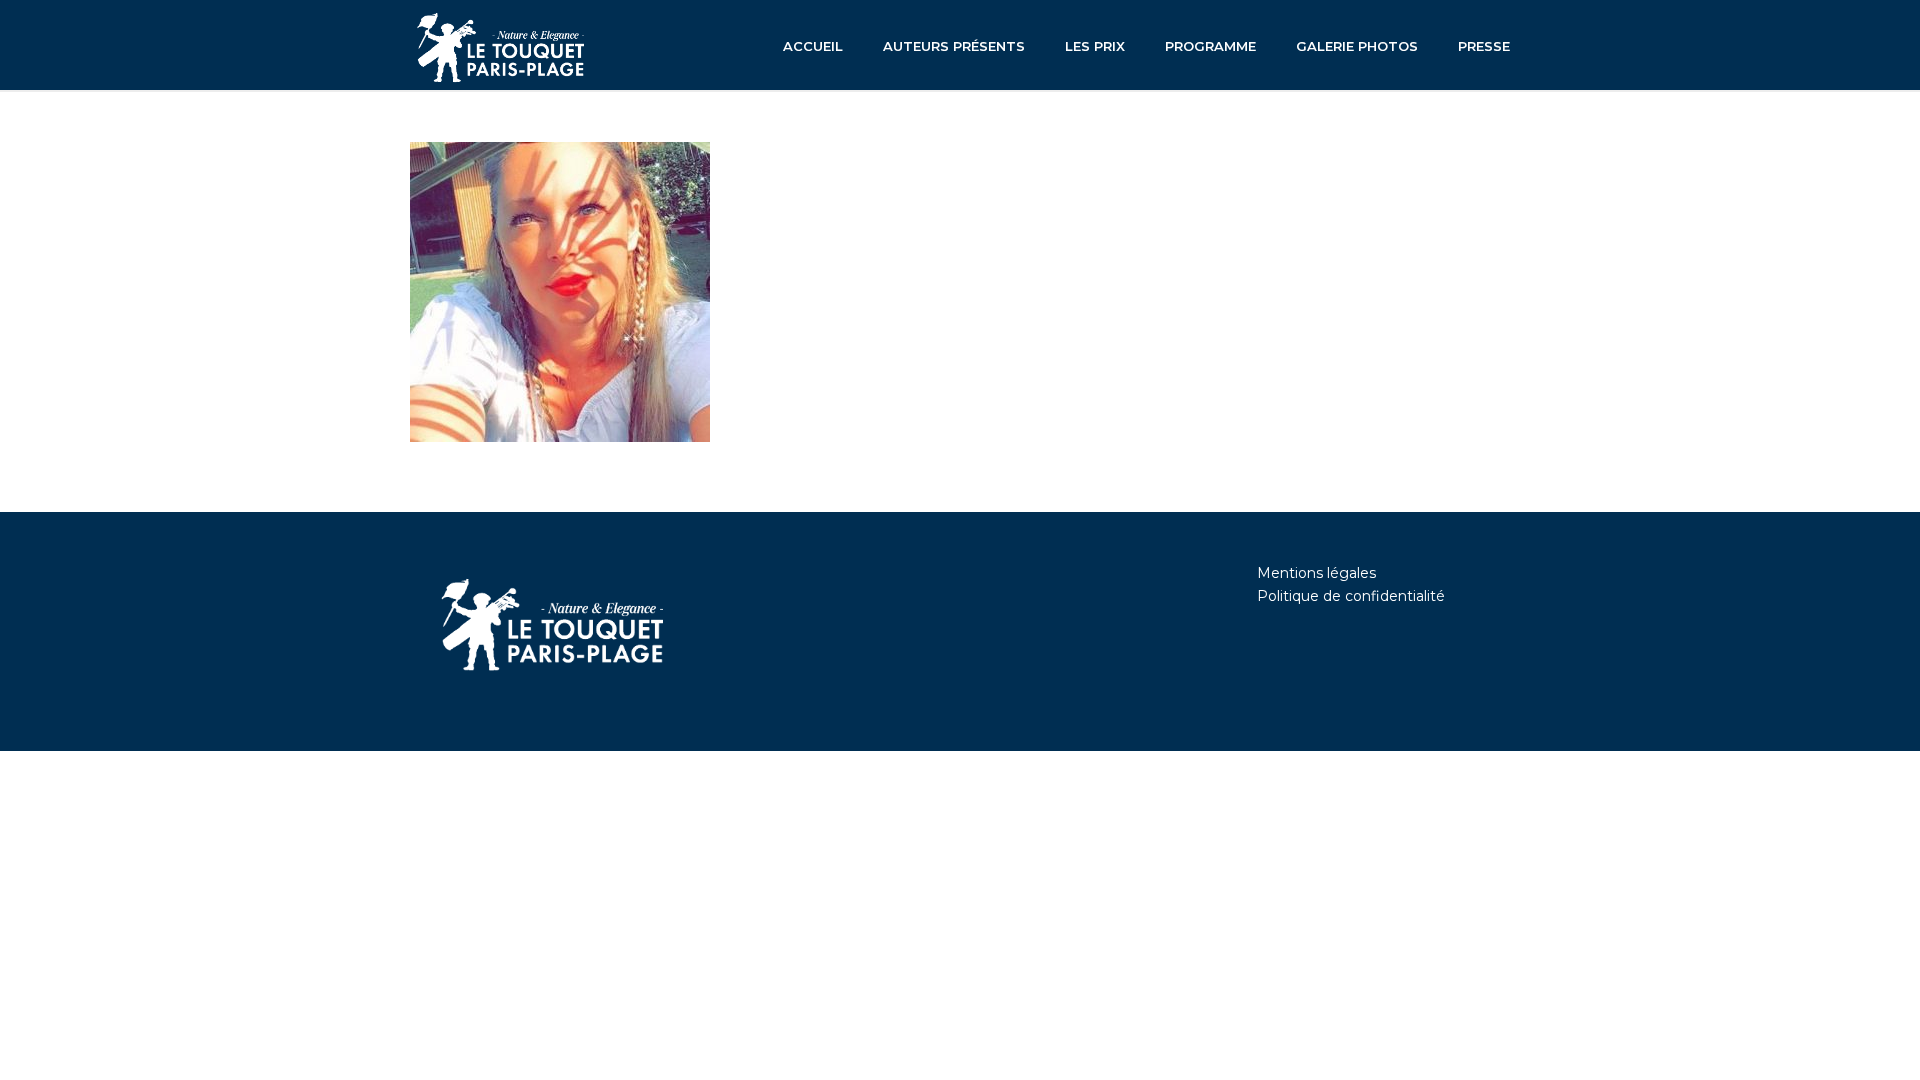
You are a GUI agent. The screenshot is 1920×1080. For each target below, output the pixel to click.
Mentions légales (1316, 573)
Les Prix (1095, 46)
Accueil (813, 46)
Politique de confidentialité (1351, 596)
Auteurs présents (954, 46)
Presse (1484, 46)
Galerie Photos (1357, 46)
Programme (1210, 46)
